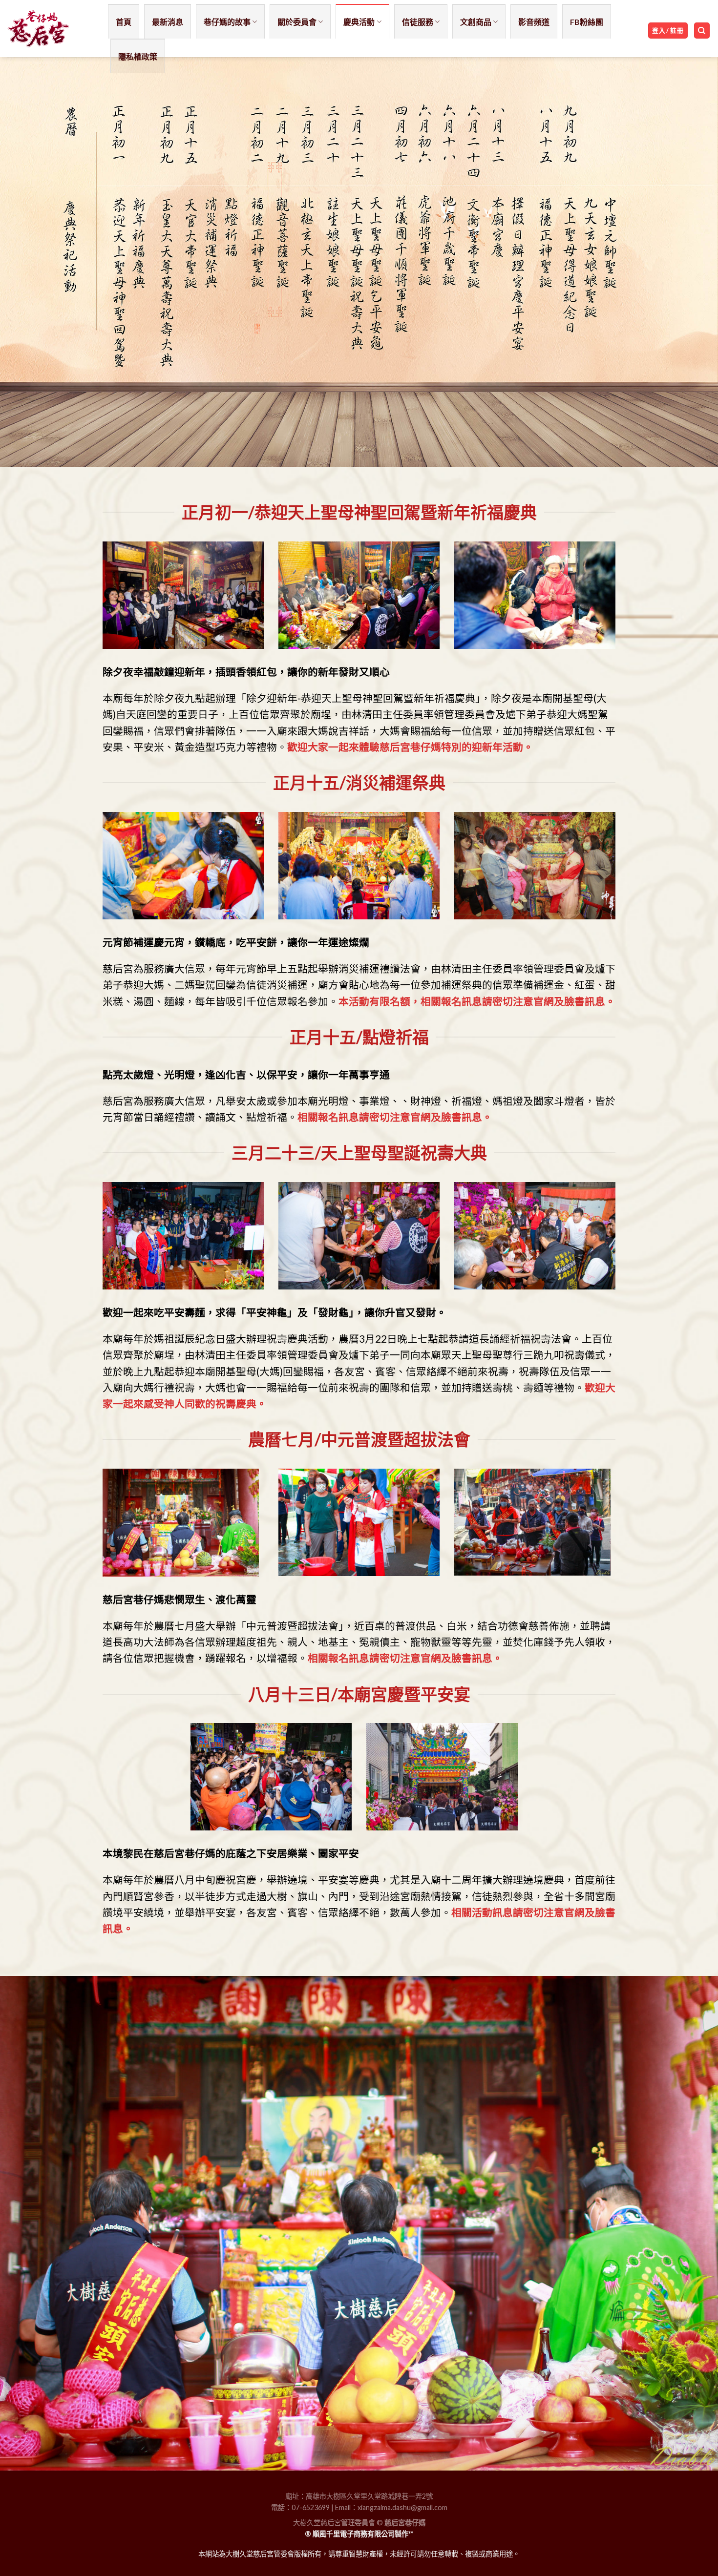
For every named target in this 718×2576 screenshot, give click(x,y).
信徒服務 (418, 22)
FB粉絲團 (587, 22)
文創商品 (476, 22)
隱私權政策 (138, 56)
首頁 (124, 22)
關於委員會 (297, 22)
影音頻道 (534, 22)
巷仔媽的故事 (227, 22)
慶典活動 (359, 22)
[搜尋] (702, 31)
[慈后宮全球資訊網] (50, 29)
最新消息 (168, 22)
